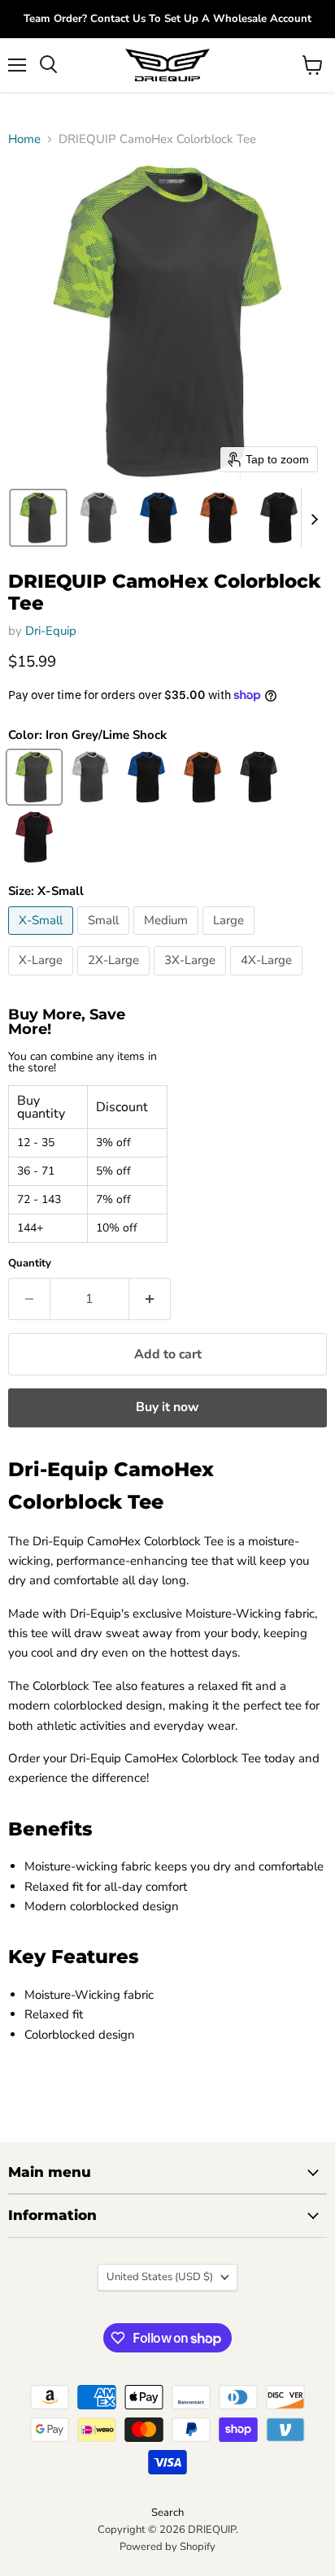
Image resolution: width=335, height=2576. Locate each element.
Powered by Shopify (167, 2547)
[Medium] (168, 939)
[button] (38, 518)
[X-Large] (43, 980)
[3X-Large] (192, 980)
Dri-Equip (51, 631)
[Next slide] (314, 518)
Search (167, 2513)
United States (160, 2277)
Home (24, 139)
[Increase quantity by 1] (150, 1299)
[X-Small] (43, 939)
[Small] (105, 939)
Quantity (30, 1264)
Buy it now (167, 1407)
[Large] (231, 939)
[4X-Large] (268, 980)
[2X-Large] (115, 980)
